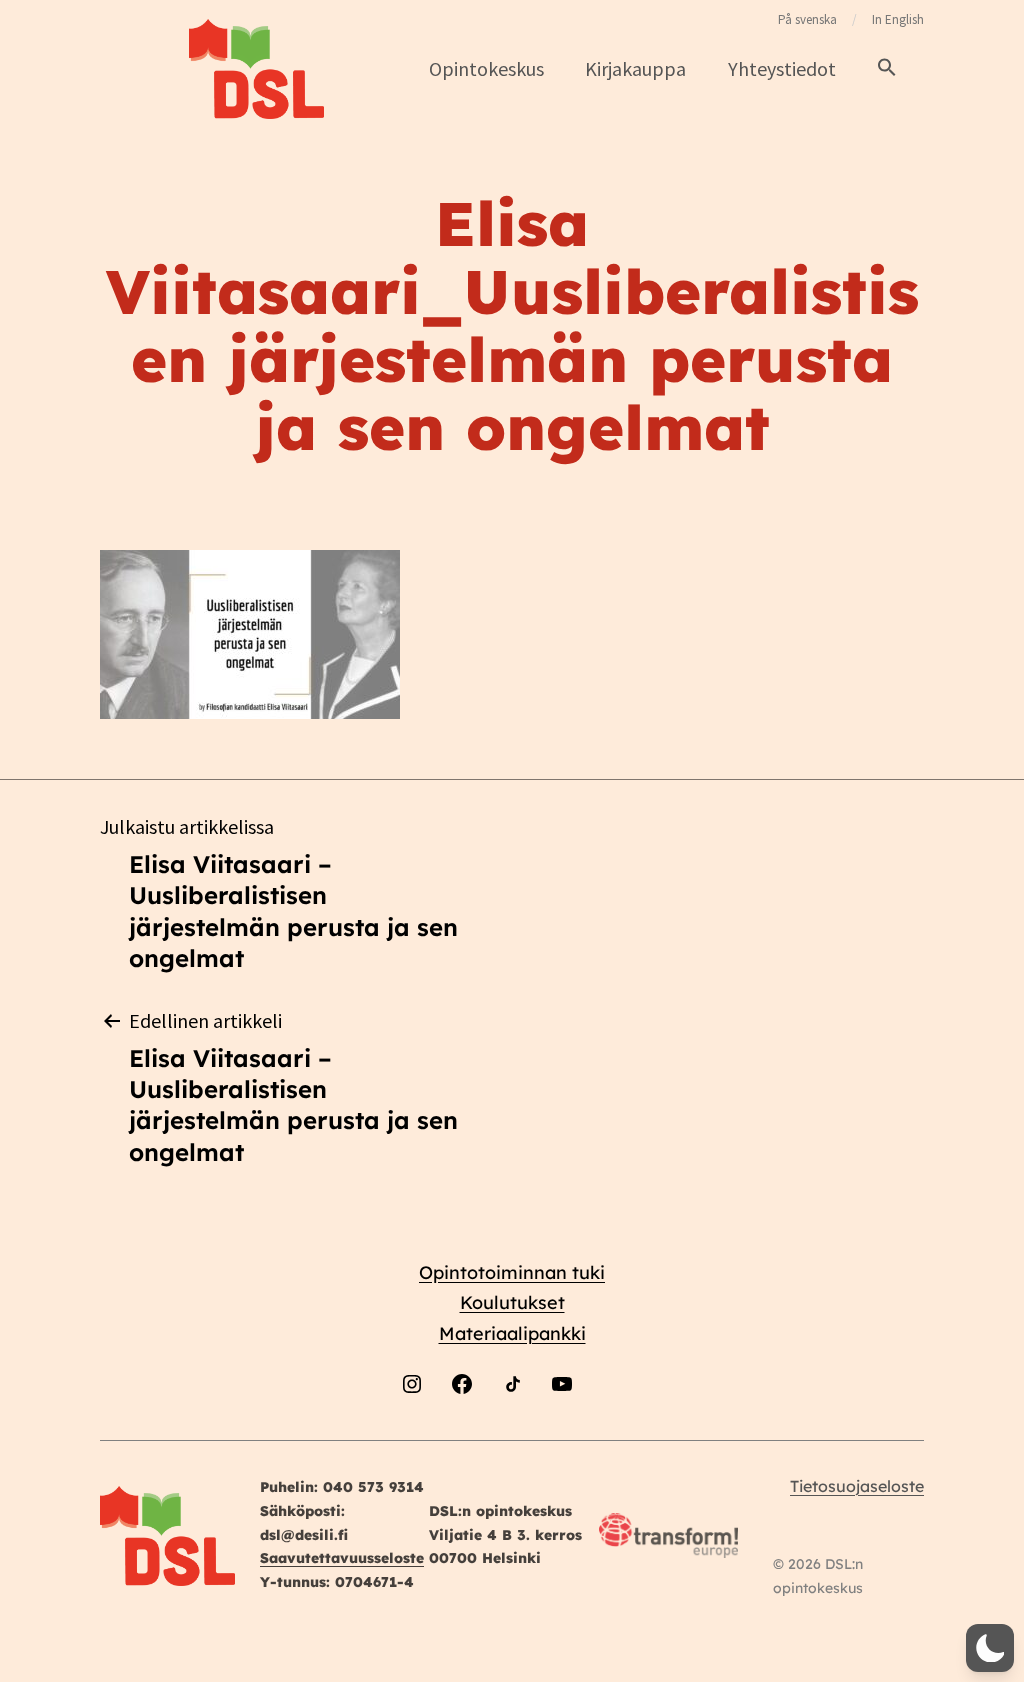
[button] (887, 68)
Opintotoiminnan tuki (512, 1272)
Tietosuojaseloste (857, 1486)
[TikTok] (512, 1435)
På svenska (807, 19)
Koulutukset (512, 1302)
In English (898, 19)
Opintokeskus (486, 68)
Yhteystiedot (782, 68)
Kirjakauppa (635, 68)
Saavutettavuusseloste (342, 1558)
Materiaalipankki (512, 1333)
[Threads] (612, 1435)
